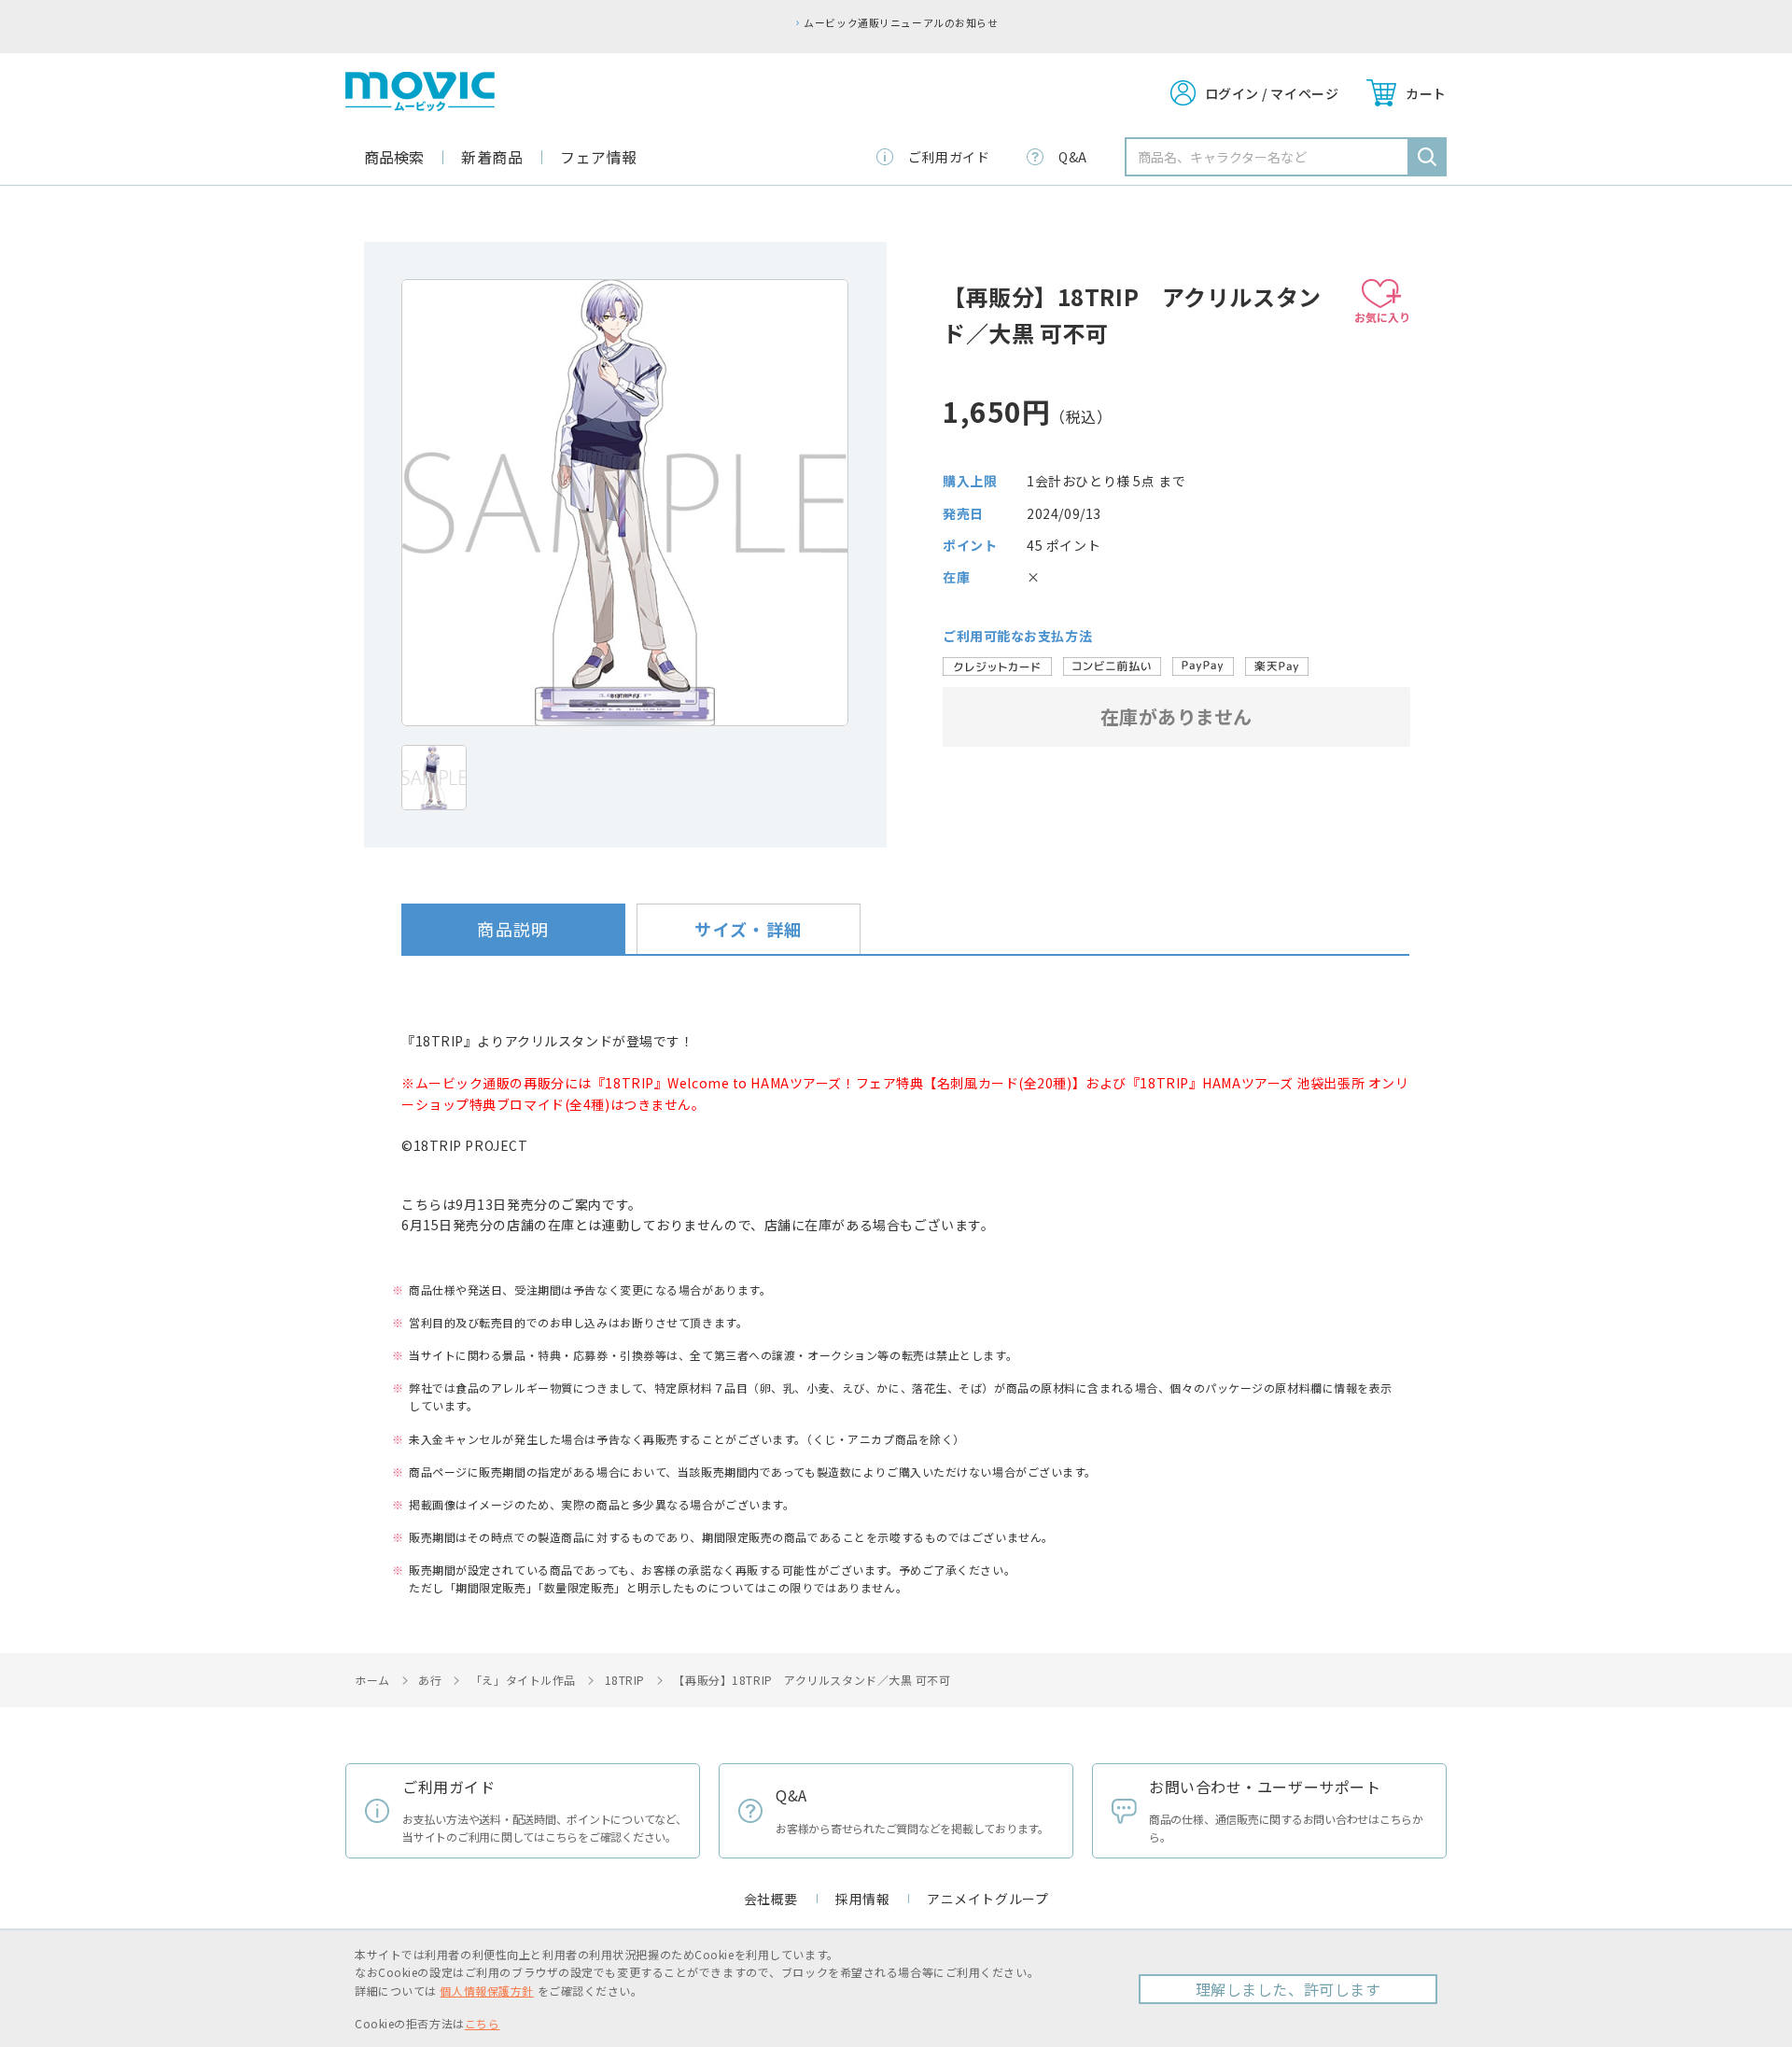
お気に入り (1382, 317)
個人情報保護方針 (486, 1991)
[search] (1427, 157)
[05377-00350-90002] (434, 778)
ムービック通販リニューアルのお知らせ (901, 22)
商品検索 (394, 157)
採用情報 (862, 1899)
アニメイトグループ (987, 1899)
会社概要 (771, 1899)
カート (1426, 93)
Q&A (1073, 157)
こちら (483, 2023)
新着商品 (492, 157)
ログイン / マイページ (1272, 93)
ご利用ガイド (949, 157)
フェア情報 (599, 157)
